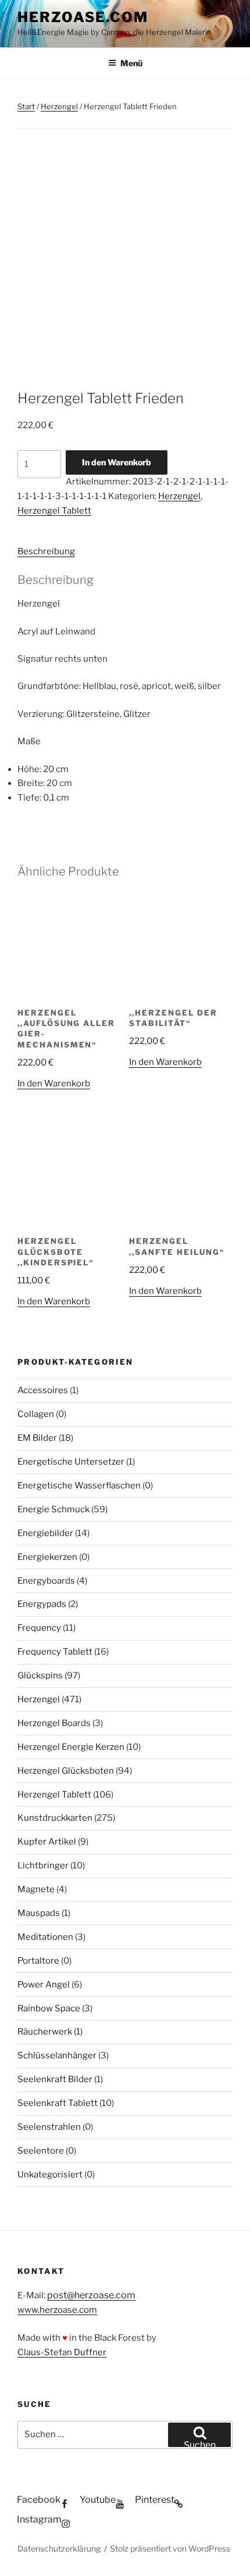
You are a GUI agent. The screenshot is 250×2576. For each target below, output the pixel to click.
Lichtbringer (43, 1865)
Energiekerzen (47, 1557)
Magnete (36, 1889)
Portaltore (38, 1961)
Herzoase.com (83, 17)
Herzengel (59, 106)
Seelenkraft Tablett (58, 2103)
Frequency (39, 1628)
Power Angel (44, 1985)
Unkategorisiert (50, 2175)
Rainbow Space (49, 2008)
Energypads (42, 1604)
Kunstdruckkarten (55, 1818)
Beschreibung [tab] (46, 551)
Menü (131, 63)
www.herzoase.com (57, 2310)
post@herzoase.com (91, 2295)
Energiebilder (45, 1533)
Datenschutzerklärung (59, 2548)
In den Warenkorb (117, 462)
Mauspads (39, 1913)
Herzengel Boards (54, 1723)
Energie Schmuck (53, 1509)
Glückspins (40, 1676)
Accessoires (43, 1390)
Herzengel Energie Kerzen (71, 1747)
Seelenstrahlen (49, 2127)
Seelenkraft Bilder (55, 2079)
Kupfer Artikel (47, 1842)
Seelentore (41, 2151)
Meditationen (45, 1937)
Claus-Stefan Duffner (62, 2352)
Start (26, 106)
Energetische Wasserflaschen (79, 1486)
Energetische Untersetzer (71, 1462)
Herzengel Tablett (54, 511)
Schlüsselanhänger (57, 2055)
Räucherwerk (45, 2032)
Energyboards (46, 1581)
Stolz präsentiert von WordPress (170, 2548)
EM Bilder (37, 1438)
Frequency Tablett (55, 1652)
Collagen (36, 1414)
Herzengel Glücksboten (66, 1771)
